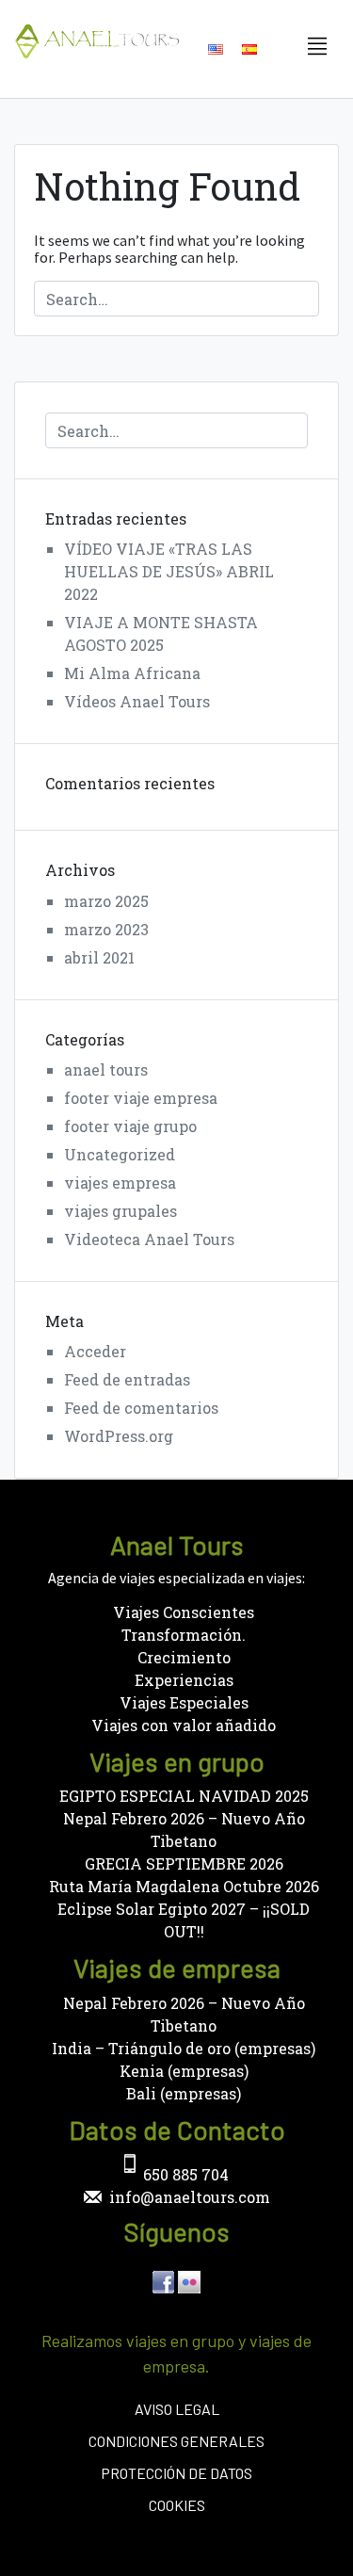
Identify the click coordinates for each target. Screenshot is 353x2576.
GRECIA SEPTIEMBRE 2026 (184, 1863)
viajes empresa (120, 1183)
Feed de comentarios (141, 1408)
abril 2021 (99, 957)
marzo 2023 (106, 929)
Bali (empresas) (184, 2093)
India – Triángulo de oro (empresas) (184, 2048)
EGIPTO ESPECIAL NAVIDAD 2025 (184, 1796)
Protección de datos (176, 2473)
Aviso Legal (177, 2409)
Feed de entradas (127, 1379)
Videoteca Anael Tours (149, 1239)
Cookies (177, 2505)
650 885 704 (186, 2174)
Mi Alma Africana (132, 673)
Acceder (95, 1351)
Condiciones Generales (176, 2441)
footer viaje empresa (141, 1098)
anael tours (106, 1069)
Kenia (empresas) (184, 2071)
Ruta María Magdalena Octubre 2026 (184, 1886)
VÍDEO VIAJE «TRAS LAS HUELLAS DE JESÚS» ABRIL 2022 (169, 571)
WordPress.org (119, 1436)
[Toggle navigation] (317, 47)
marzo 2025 (106, 901)
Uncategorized (120, 1154)
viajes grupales (120, 1211)
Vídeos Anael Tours (137, 701)
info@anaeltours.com (190, 2197)
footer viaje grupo (130, 1126)
